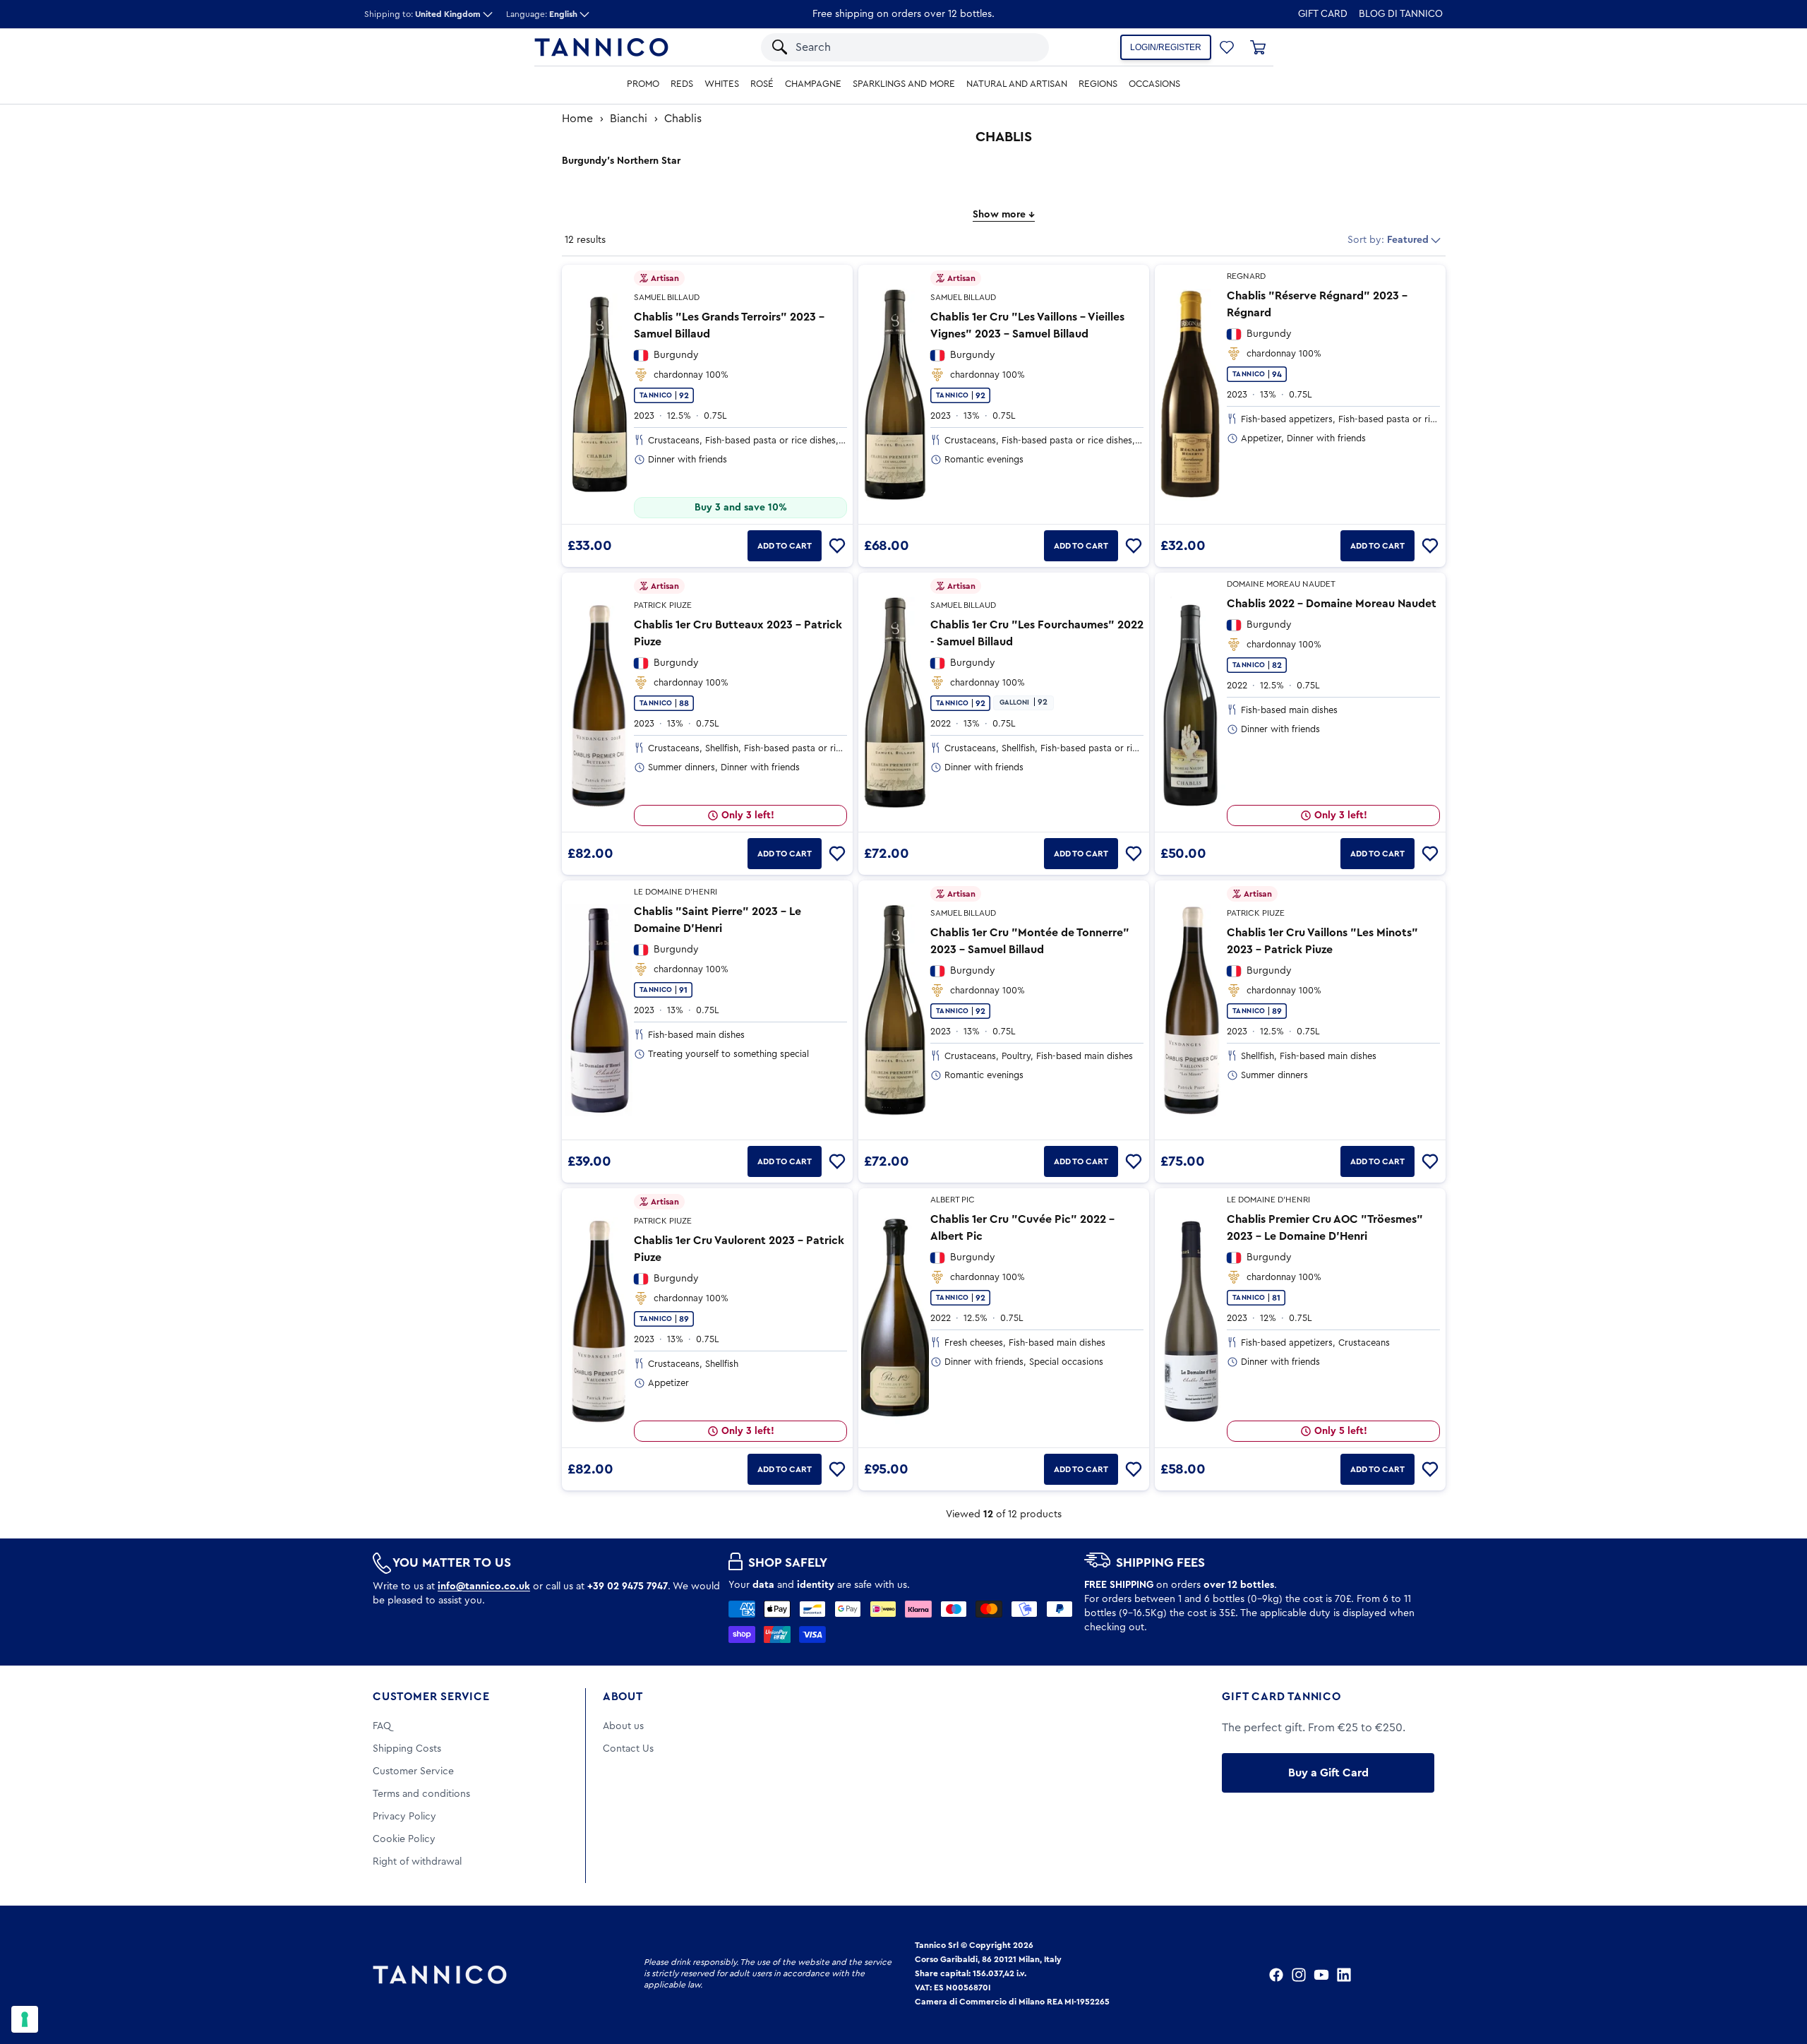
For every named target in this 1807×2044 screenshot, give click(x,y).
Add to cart (785, 546)
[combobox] (892, 47)
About (623, 1697)
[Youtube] (1321, 1975)
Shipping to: (422, 14)
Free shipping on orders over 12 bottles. (903, 14)
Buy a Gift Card (1328, 1773)
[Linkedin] (1344, 1975)
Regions (1098, 84)
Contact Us (628, 1749)
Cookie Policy (404, 1839)
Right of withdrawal (417, 1862)
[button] (1020, 47)
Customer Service (431, 1697)
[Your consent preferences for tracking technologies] (25, 2019)
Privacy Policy (404, 1817)
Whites (722, 84)
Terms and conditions (421, 1794)
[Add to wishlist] (837, 546)
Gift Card (1323, 14)
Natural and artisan (1017, 84)
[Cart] (1258, 47)
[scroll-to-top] (1777, 1975)
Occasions (1154, 84)
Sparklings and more (904, 84)
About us (623, 1726)
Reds (682, 84)
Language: (542, 14)
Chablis (683, 119)
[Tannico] (601, 47)
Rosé (762, 84)
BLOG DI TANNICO (1401, 14)
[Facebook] (1276, 1975)
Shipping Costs (407, 1749)
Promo (643, 84)
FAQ (382, 1726)
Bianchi (629, 119)
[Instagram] (1299, 1975)
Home (577, 119)
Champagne (813, 84)
